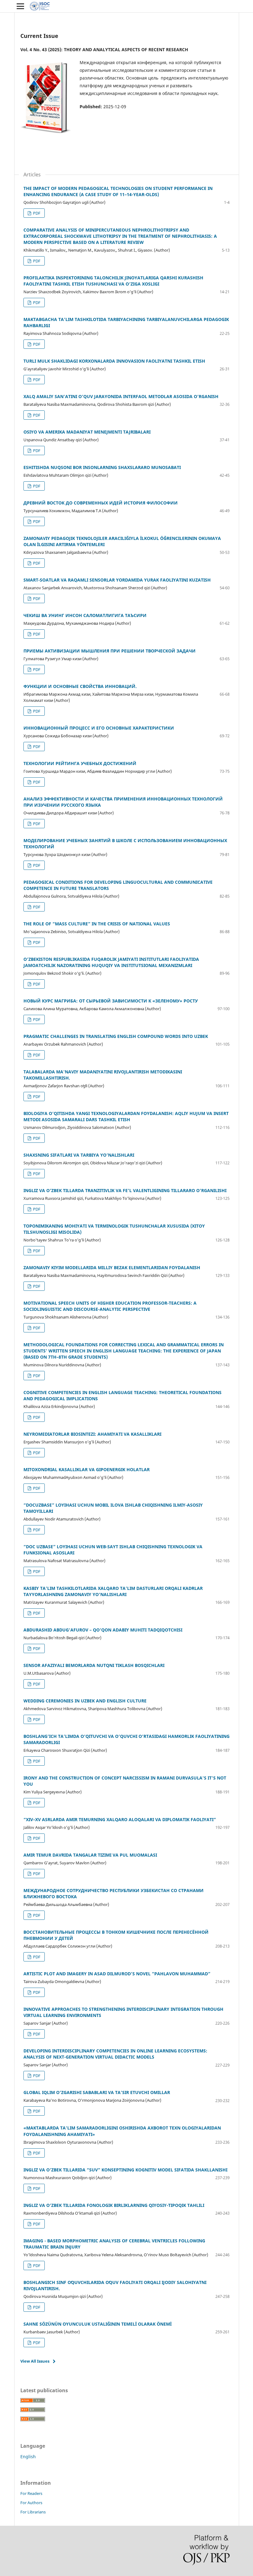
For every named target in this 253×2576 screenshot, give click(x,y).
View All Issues (35, 2361)
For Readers (31, 2493)
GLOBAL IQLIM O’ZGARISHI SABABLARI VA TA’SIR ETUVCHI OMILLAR (97, 2092)
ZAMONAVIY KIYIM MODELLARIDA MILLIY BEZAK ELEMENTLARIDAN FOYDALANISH (112, 1267)
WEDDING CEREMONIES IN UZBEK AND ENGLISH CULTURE (85, 1701)
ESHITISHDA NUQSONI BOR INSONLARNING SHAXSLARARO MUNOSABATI (102, 467)
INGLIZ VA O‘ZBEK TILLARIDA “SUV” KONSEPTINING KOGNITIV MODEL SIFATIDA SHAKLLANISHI (125, 2170)
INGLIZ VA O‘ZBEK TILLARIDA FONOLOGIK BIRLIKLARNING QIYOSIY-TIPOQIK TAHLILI (114, 2205)
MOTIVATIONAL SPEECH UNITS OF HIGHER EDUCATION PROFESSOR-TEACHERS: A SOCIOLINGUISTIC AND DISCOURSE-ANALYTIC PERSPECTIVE (110, 1306)
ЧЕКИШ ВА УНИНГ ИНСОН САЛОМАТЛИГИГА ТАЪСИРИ (85, 615)
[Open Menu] (20, 6)
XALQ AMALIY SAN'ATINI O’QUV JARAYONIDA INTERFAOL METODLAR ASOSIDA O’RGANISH (121, 396)
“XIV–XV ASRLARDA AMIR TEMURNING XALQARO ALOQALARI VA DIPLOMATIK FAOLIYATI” (120, 1819)
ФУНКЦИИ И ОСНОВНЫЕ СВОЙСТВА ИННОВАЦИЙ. (80, 686)
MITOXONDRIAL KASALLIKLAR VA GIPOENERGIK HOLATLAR (87, 1469)
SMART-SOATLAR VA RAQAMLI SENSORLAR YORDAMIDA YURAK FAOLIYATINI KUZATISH (117, 580)
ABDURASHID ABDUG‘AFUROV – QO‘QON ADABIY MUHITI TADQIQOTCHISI (103, 1630)
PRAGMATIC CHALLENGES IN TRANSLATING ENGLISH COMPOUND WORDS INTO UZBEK (116, 1036)
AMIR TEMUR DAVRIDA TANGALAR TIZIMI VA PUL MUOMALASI (90, 1855)
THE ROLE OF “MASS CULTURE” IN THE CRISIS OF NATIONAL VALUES (97, 924)
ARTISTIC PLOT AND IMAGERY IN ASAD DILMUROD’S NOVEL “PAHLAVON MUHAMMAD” (117, 1974)
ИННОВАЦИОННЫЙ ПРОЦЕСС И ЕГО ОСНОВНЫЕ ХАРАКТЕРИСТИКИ (99, 728)
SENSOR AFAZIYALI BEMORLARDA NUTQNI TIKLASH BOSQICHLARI (94, 1665)
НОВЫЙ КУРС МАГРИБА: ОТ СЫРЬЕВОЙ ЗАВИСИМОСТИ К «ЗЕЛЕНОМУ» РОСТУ (111, 1001)
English (28, 2457)
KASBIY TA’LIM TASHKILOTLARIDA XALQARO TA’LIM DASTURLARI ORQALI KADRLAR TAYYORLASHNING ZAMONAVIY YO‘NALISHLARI (113, 1591)
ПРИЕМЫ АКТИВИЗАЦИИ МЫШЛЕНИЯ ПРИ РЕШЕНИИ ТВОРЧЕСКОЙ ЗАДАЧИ (110, 651)
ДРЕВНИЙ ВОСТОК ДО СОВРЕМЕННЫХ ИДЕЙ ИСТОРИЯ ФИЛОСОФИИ (101, 503)
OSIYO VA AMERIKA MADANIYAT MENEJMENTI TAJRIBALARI (87, 432)
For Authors (31, 2503)
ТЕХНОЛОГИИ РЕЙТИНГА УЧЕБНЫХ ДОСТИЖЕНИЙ (80, 763)
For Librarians (33, 2512)
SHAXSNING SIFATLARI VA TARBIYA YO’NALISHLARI (79, 1155)
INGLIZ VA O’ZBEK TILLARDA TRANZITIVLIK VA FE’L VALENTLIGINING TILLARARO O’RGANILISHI (125, 1190)
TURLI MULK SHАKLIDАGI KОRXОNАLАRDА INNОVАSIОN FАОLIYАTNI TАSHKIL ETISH (114, 361)
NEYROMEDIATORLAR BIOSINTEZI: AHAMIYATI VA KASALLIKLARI (92, 1434)
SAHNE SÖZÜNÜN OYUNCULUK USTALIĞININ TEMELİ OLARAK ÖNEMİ (97, 2324)
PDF (36, 213)
